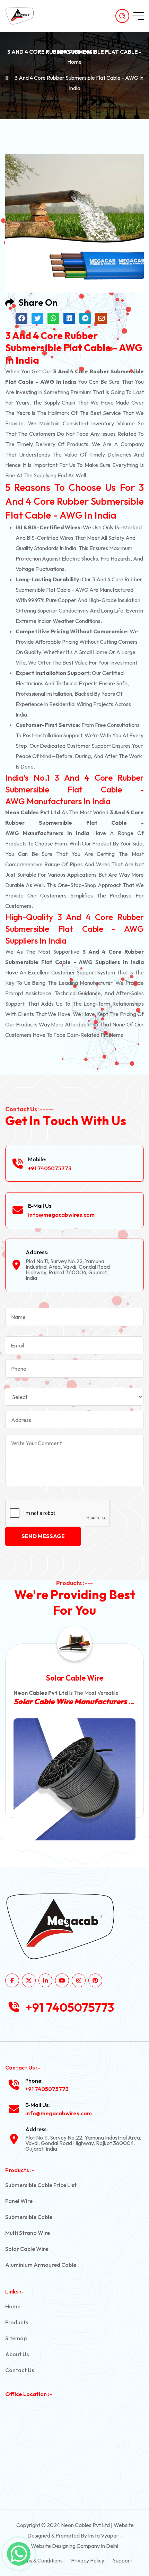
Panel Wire (19, 2201)
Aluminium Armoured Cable (74, 1678)
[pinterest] (95, 1980)
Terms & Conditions (40, 2560)
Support (122, 2560)
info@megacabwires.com (61, 1215)
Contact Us (20, 2370)
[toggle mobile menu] (138, 16)
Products (17, 2322)
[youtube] (62, 1980)
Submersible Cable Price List (41, 2185)
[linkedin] (45, 1980)
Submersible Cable (29, 2217)
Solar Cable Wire (27, 2249)
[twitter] (29, 1980)
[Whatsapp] (19, 2554)
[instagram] (79, 1980)
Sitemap (16, 2338)
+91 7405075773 (50, 1168)
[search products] (122, 16)
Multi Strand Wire (28, 2233)
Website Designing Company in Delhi (74, 2546)
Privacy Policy (88, 2560)
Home (74, 62)
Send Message (43, 1536)
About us (17, 2354)
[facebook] (12, 1980)
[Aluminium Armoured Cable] (74, 1777)
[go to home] (23, 16)
